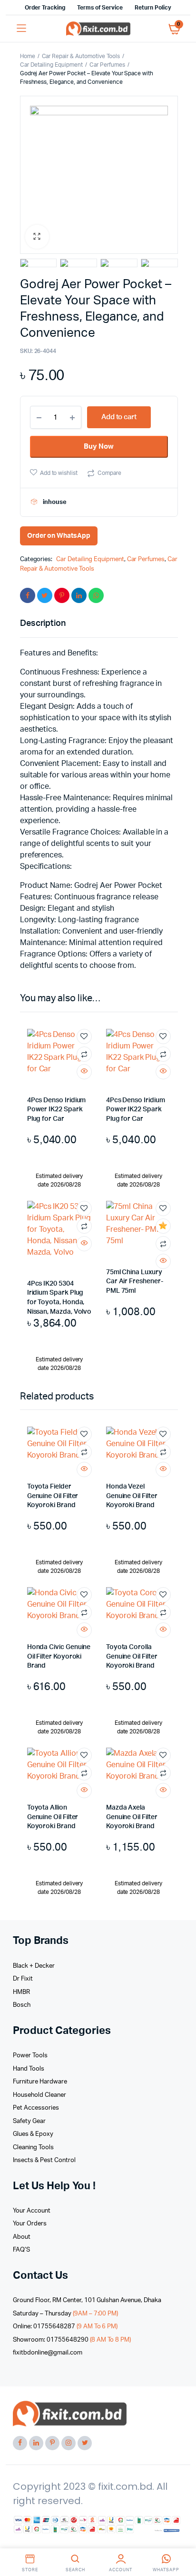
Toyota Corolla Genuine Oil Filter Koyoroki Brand (132, 1656)
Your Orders (30, 2224)
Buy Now (99, 447)
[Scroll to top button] (181, 2538)
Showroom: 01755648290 (72, 2340)
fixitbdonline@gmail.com (47, 2353)
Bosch (22, 2005)
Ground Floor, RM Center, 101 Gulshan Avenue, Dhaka (87, 2300)
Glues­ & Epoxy (33, 2134)
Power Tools (30, 2056)
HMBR (21, 1992)
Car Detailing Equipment (51, 65)
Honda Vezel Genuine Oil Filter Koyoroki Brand (132, 1496)
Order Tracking (45, 8)
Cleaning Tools (33, 2148)
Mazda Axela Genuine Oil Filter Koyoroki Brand (132, 1817)
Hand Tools (29, 2069)
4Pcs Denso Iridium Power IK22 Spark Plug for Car (57, 1110)
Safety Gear (29, 2121)
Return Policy (153, 8)
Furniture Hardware (40, 2082)
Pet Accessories (36, 2108)
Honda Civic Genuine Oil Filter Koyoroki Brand (59, 1656)
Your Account (32, 2211)
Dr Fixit (23, 1979)
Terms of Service (100, 8)
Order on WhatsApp (59, 536)
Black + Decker (34, 1966)
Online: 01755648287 (65, 2327)
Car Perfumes (107, 65)
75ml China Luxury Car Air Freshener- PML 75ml (135, 1282)
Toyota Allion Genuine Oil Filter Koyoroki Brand (53, 1817)
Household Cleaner (39, 2095)
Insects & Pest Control (44, 2160)
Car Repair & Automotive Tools (81, 56)
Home (28, 56)
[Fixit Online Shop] (98, 29)
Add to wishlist (59, 473)
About (22, 2237)
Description (43, 624)
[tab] (94, 624)
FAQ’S (21, 2250)
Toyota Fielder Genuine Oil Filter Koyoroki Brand (53, 1496)
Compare (109, 473)
